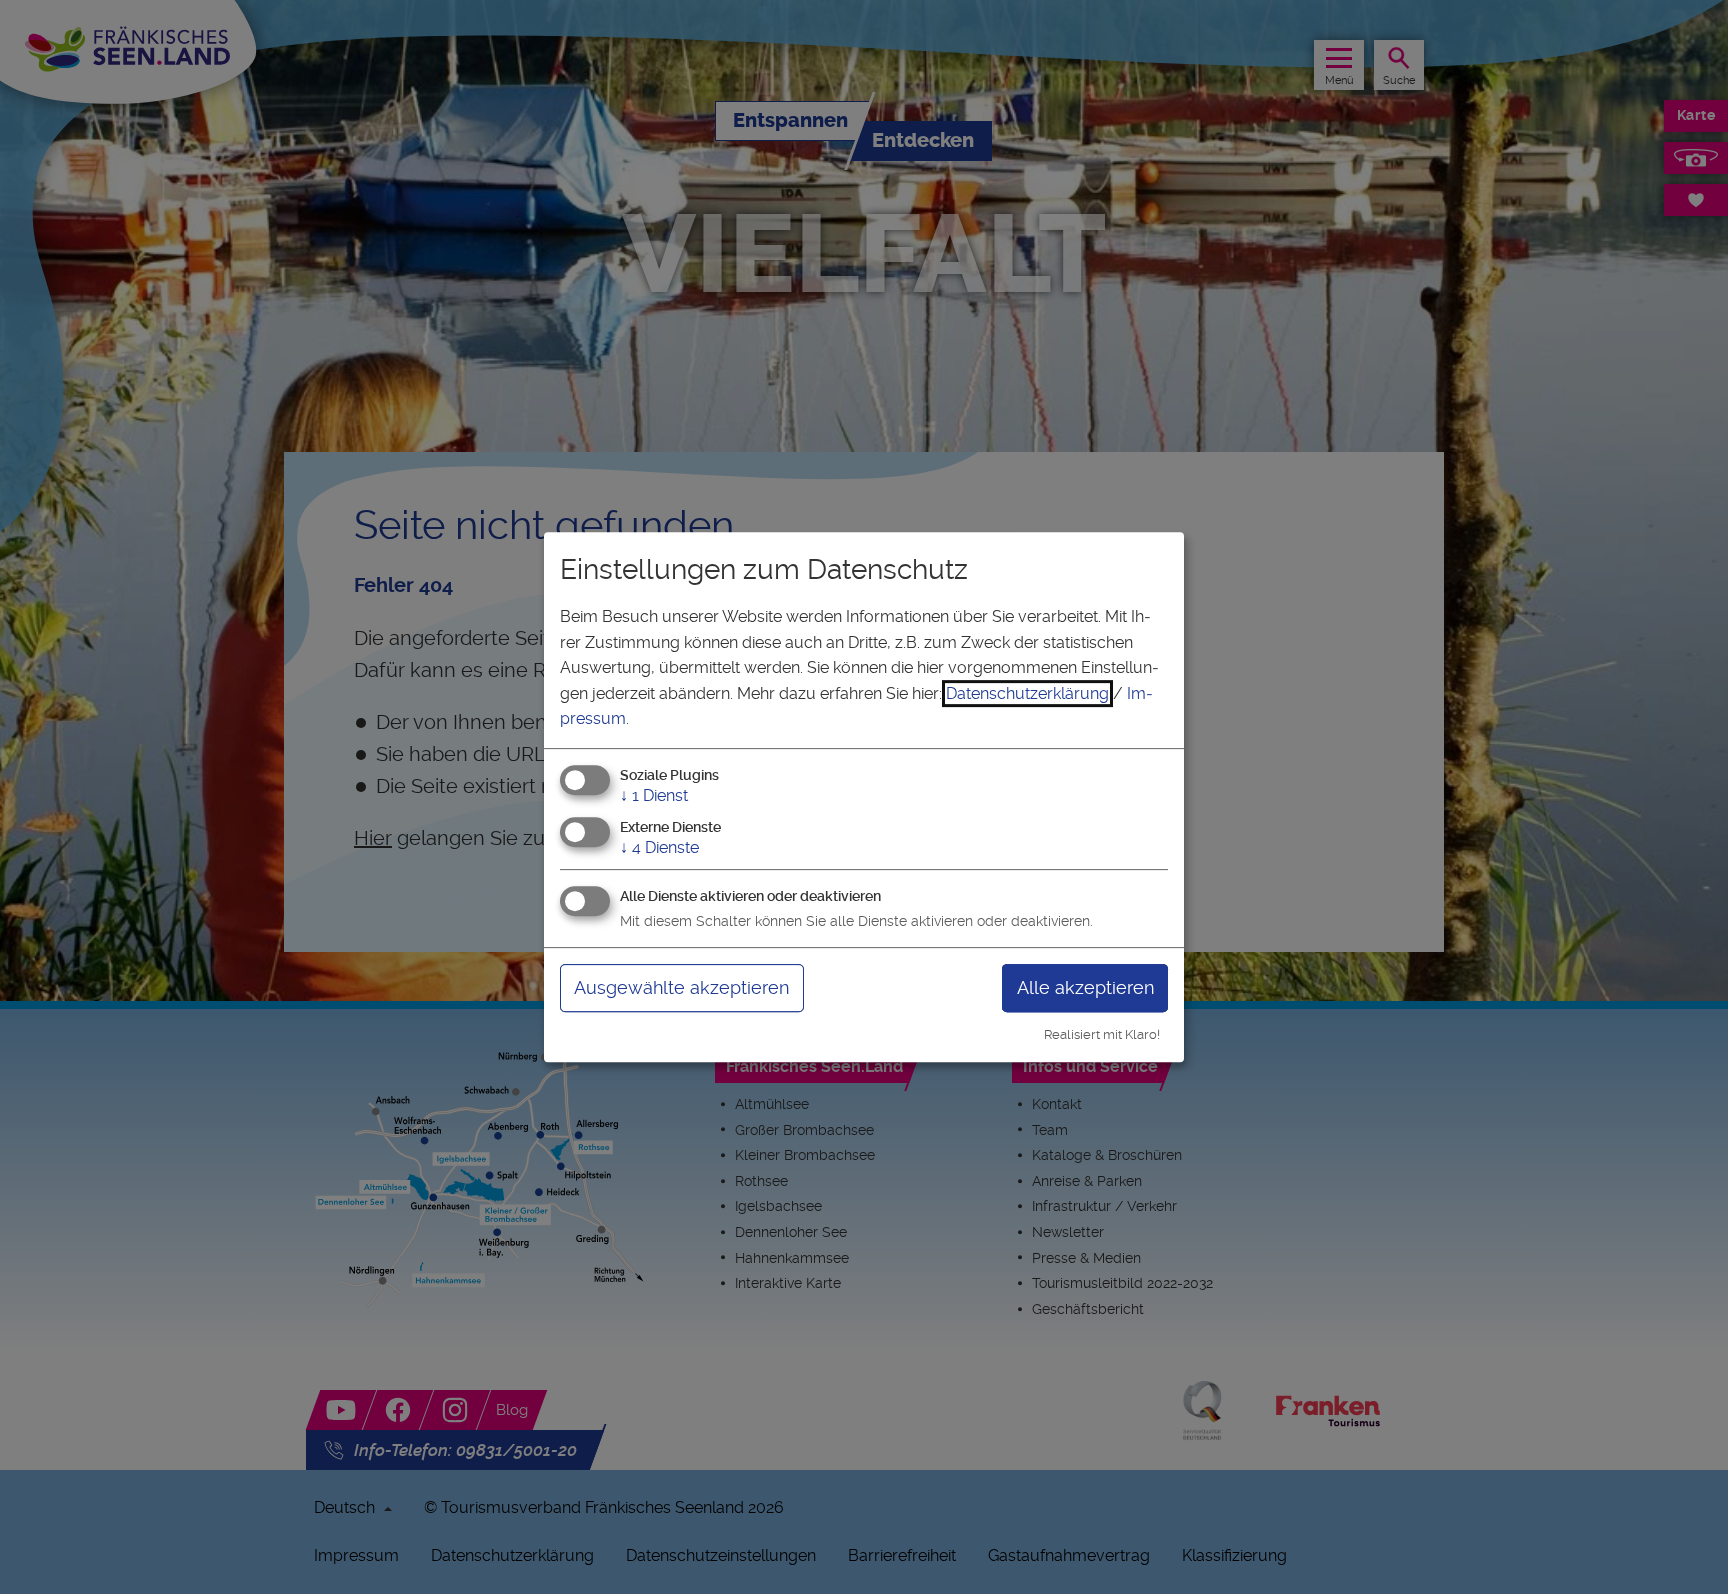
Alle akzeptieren (1085, 987)
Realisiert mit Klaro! (1102, 1034)
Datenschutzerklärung (1027, 693)
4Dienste (659, 847)
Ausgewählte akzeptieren (681, 987)
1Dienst (654, 795)
